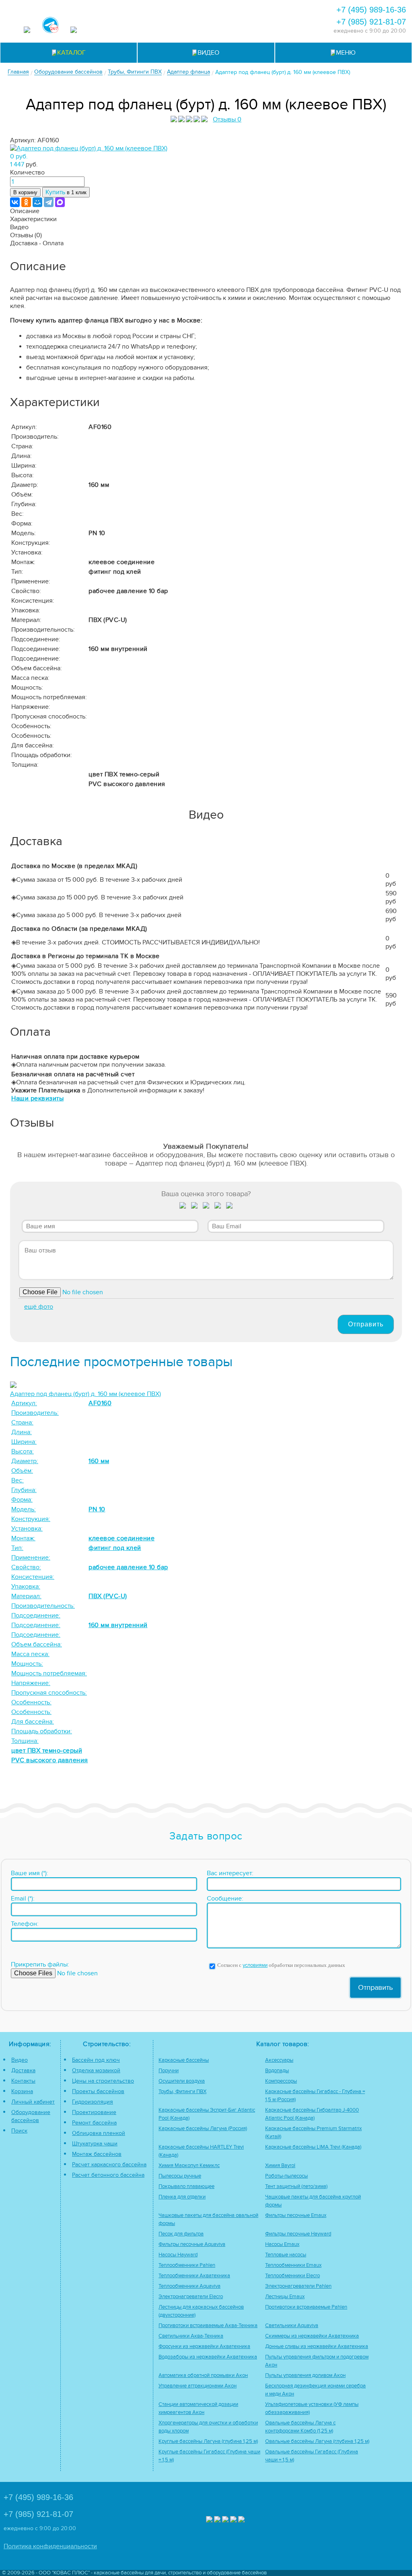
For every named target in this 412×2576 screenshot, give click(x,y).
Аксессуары (279, 2060)
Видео (20, 2060)
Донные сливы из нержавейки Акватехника (317, 2347)
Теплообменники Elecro (293, 2276)
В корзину (25, 192)
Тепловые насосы (286, 2255)
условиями (255, 1965)
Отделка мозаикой (96, 2070)
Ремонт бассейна (94, 2123)
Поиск (19, 2131)
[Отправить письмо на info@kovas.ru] (232, 18)
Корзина (22, 2091)
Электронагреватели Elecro (191, 2297)
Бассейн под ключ (96, 2060)
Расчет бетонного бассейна (108, 2175)
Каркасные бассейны (184, 2060)
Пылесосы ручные (180, 2176)
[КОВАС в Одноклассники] (241, 2520)
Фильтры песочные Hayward (298, 2234)
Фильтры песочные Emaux (296, 2216)
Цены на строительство (103, 2081)
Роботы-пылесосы (286, 2176)
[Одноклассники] (26, 202)
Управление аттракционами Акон (198, 2386)
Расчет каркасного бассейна (109, 2164)
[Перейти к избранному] (210, 18)
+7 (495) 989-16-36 (371, 10)
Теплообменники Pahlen (187, 2265)
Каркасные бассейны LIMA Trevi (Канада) (313, 2147)
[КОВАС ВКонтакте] (233, 2520)
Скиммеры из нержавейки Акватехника (312, 2336)
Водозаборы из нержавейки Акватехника (208, 2357)
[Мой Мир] (37, 202)
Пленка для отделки (182, 2197)
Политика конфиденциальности (50, 2546)
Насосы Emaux (282, 2245)
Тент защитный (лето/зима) (296, 2187)
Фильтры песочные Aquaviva (192, 2245)
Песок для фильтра (181, 2234)
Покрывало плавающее (186, 2187)
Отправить (366, 1324)
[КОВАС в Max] (27, 31)
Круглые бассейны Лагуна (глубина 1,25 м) (208, 2442)
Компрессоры (281, 2081)
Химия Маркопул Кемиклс (189, 2166)
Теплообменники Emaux (293, 2265)
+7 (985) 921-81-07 (371, 22)
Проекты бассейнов (98, 2091)
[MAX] (60, 202)
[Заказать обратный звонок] (253, 18)
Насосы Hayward (178, 2255)
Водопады (277, 2071)
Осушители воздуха (182, 2081)
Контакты (23, 2081)
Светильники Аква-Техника (191, 2336)
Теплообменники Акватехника (194, 2276)
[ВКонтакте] (15, 202)
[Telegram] (49, 202)
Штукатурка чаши (95, 2144)
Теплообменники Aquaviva (190, 2286)
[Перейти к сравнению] (188, 18)
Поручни (169, 2071)
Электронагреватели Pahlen (298, 2286)
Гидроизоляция (93, 2102)
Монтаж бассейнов (97, 2154)
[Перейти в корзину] (275, 18)
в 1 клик (66, 192)
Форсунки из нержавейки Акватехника (204, 2347)
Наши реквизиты (37, 1098)
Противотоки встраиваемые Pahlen (306, 2307)
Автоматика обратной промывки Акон (203, 2376)
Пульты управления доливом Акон (305, 2376)
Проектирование (94, 2112)
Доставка (23, 2070)
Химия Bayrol (280, 2166)
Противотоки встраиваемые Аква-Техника (208, 2326)
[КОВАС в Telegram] (50, 26)
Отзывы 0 (227, 119)
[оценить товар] (183, 1207)
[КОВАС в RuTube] (74, 31)
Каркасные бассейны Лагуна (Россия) (203, 2129)
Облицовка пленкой (99, 2133)
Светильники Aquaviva (292, 2326)
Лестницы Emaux (285, 2297)
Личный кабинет (33, 2102)
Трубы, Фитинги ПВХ (182, 2092)
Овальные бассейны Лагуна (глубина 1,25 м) (317, 2442)
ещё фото (39, 1307)
